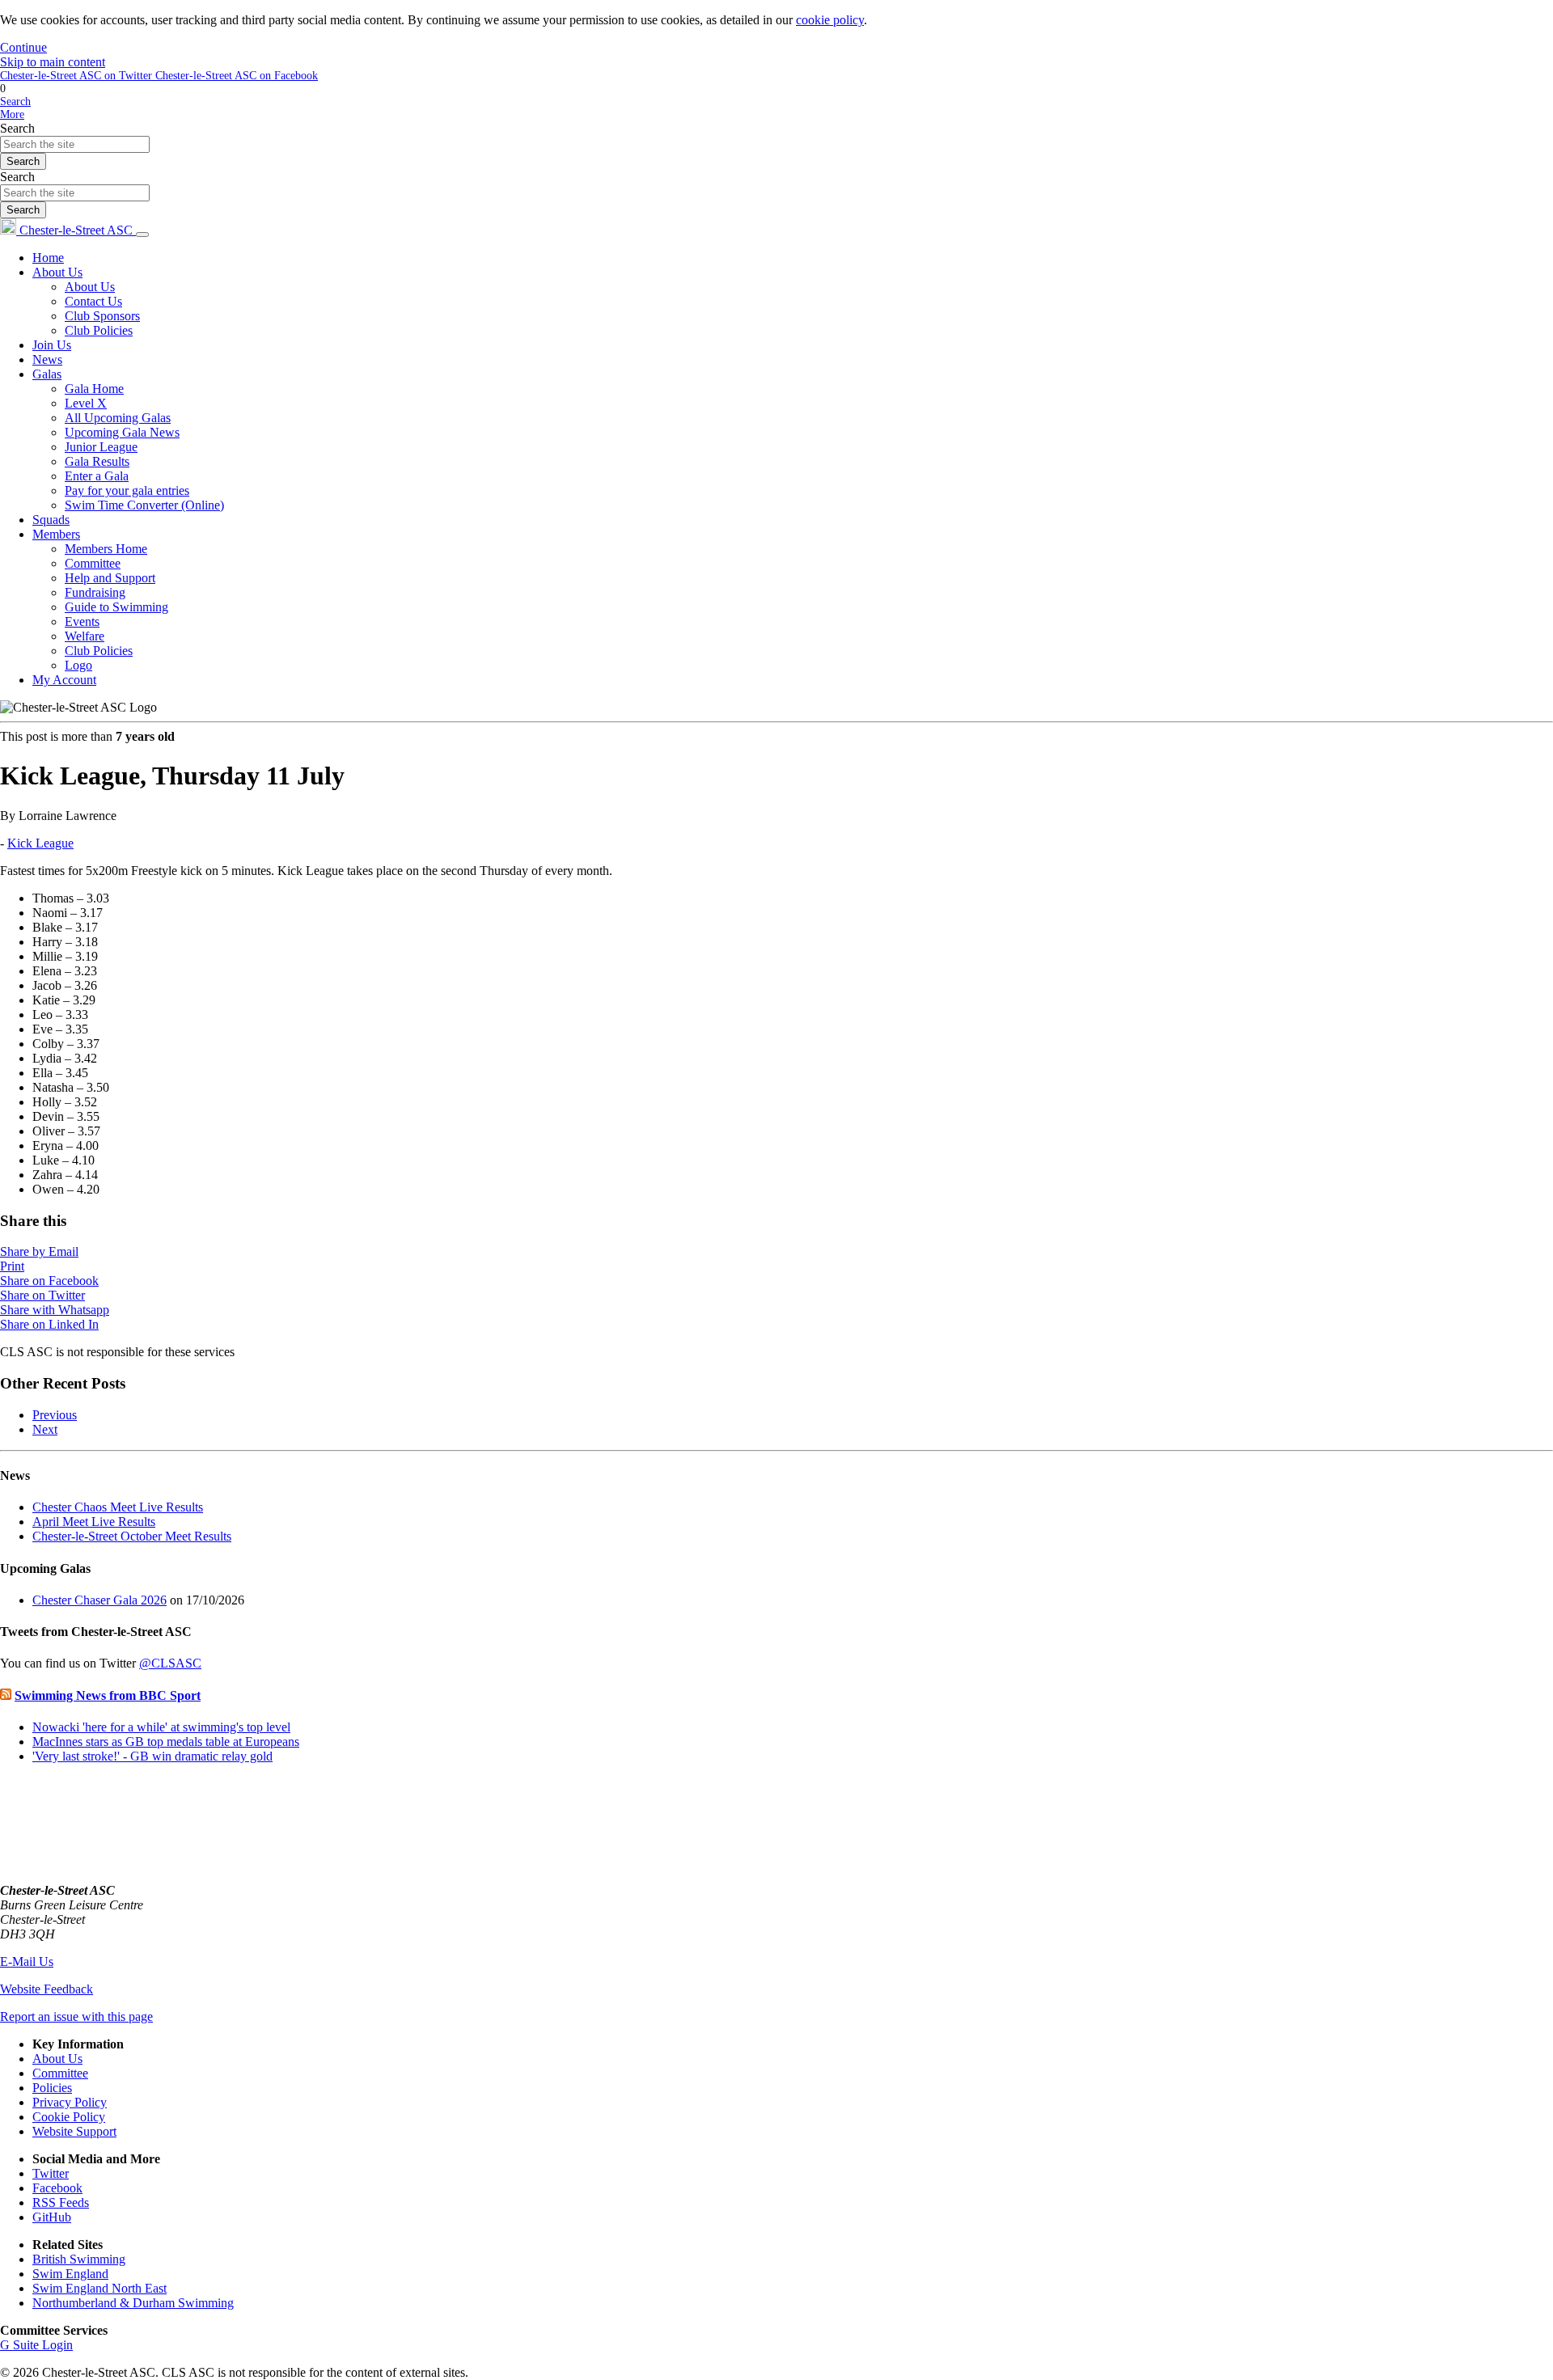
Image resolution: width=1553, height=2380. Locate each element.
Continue (23, 47)
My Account (64, 680)
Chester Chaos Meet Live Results (118, 1507)
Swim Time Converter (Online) (144, 505)
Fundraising (95, 592)
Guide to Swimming (116, 607)
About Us (57, 272)
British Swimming (79, 2259)
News (47, 359)
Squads (51, 520)
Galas (47, 374)
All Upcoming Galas (118, 418)
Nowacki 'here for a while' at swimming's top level (161, 1727)
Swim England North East (99, 2288)
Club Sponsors (102, 316)
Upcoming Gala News (122, 432)
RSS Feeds (61, 2202)
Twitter (51, 2173)
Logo (78, 665)
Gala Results (97, 461)
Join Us (52, 345)
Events (82, 621)
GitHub (52, 2217)
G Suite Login (36, 2345)
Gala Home (94, 389)
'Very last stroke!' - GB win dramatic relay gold (152, 1756)
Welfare (85, 636)
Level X (86, 403)
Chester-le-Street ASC (76, 230)
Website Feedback (47, 1989)
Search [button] (15, 101)
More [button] (12, 114)
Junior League (101, 447)
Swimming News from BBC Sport (108, 1695)
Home (48, 258)
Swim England (70, 2274)
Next (45, 1429)
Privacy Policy (70, 2102)
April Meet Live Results (94, 1522)
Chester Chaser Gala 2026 (99, 1600)
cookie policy (830, 20)
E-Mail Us (27, 1961)
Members (56, 534)
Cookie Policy (69, 2117)
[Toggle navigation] (142, 235)
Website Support (74, 2131)
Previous (55, 1415)
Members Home (106, 549)
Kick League (40, 843)
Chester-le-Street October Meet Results (132, 1536)
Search (17, 128)
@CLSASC (170, 1663)
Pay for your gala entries (127, 490)
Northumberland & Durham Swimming (133, 2303)
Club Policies (99, 330)
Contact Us (93, 301)
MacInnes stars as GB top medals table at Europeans (166, 1742)
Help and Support (110, 578)
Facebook (57, 2188)
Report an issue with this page (76, 2016)
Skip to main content (53, 62)
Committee (93, 563)
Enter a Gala (97, 476)
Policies (52, 2088)
